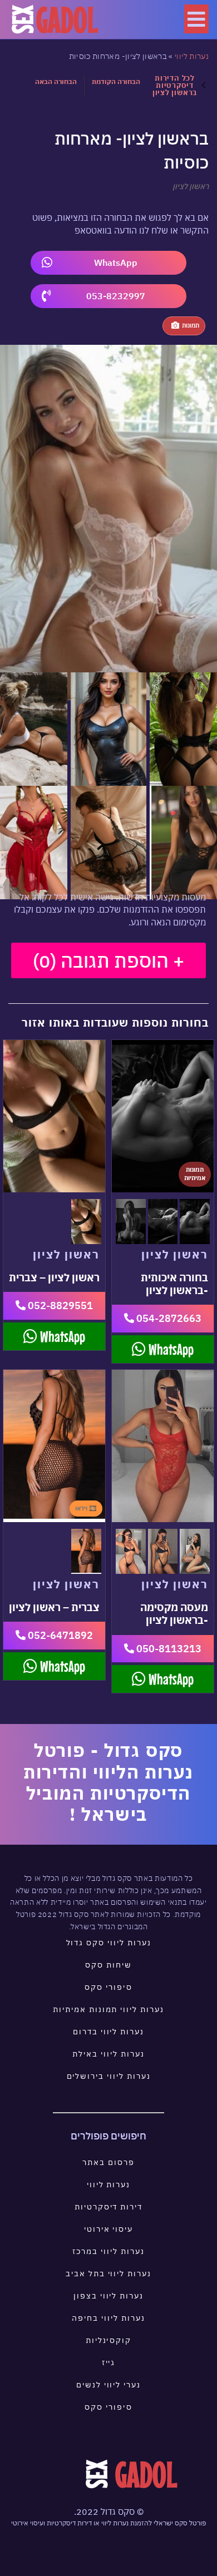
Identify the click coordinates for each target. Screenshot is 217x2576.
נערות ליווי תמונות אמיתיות (108, 2009)
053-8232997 (116, 296)
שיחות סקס (108, 1965)
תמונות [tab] (191, 325)
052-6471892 (59, 1635)
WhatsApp (116, 262)
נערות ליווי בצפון (108, 2296)
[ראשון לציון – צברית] (54, 1116)
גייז (109, 2362)
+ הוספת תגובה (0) (108, 960)
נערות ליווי (192, 56)
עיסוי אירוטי (108, 2229)
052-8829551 (59, 1306)
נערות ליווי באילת (108, 2054)
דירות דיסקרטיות (108, 2207)
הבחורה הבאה (56, 81)
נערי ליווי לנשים (108, 2385)
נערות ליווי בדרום (108, 2032)
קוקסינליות (109, 2340)
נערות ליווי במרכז (108, 2251)
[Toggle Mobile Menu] (196, 19)
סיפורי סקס (108, 1987)
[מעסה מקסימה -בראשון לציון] (163, 1446)
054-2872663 (168, 1318)
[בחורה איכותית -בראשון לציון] (163, 1116)
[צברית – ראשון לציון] (54, 1446)
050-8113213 (168, 1649)
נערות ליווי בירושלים (109, 2076)
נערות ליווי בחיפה (108, 2318)
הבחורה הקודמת (116, 81)
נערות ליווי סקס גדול (109, 1943)
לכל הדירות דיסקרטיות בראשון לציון (175, 85)
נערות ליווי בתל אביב (108, 2273)
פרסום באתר (108, 2162)
